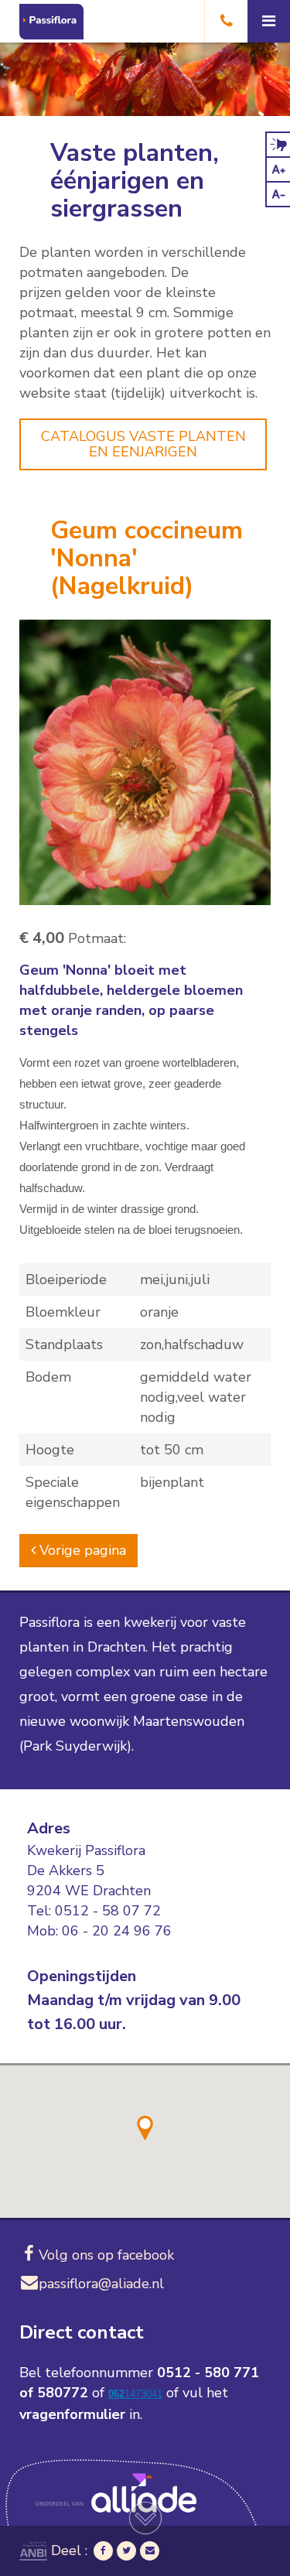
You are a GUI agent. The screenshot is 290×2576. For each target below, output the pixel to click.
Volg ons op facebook (106, 2255)
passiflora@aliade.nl (101, 2284)
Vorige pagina (81, 1550)
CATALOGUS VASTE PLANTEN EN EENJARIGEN (143, 444)
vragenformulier (72, 2414)
